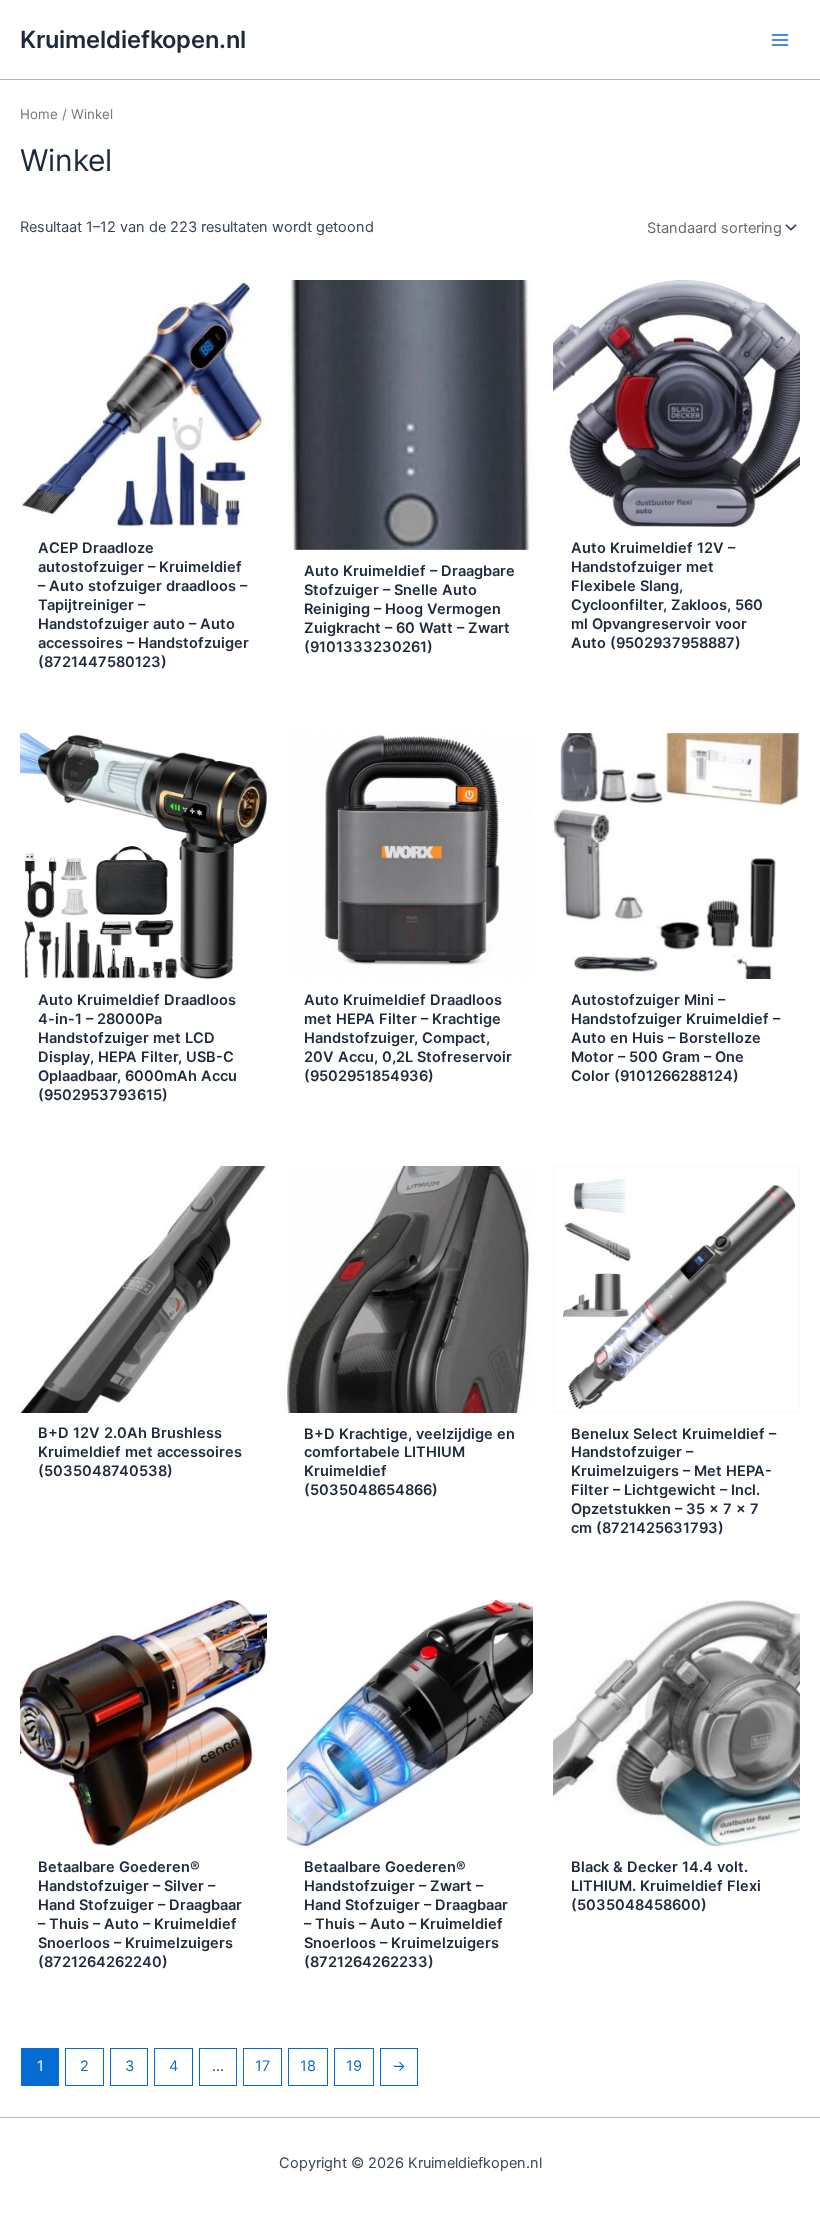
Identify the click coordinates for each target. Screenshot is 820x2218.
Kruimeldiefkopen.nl (133, 39)
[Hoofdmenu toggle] (780, 39)
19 (354, 2066)
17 (262, 2066)
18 (308, 2066)
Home (39, 114)
